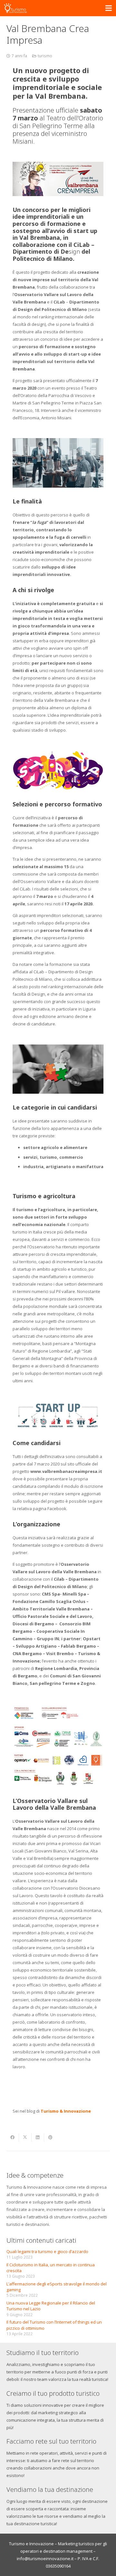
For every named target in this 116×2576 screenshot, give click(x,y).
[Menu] (109, 8)
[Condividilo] (13, 2138)
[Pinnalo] (50, 2138)
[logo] (15, 8)
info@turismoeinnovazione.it (45, 2559)
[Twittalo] (25, 2138)
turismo (45, 56)
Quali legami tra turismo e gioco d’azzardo (47, 2251)
